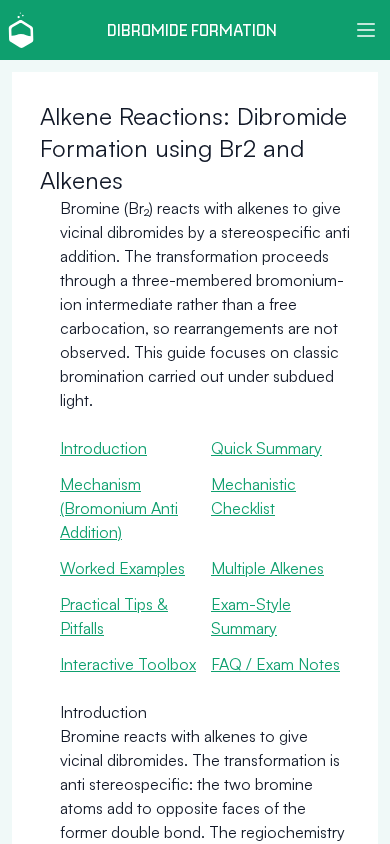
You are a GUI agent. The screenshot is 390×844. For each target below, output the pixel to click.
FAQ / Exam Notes (275, 664)
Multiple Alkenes (267, 568)
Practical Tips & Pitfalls (114, 616)
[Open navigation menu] (366, 30)
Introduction (103, 448)
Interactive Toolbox (128, 664)
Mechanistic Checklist (253, 496)
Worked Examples (122, 568)
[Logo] (21, 30)
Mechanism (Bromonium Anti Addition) (119, 508)
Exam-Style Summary (251, 616)
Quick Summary (266, 448)
